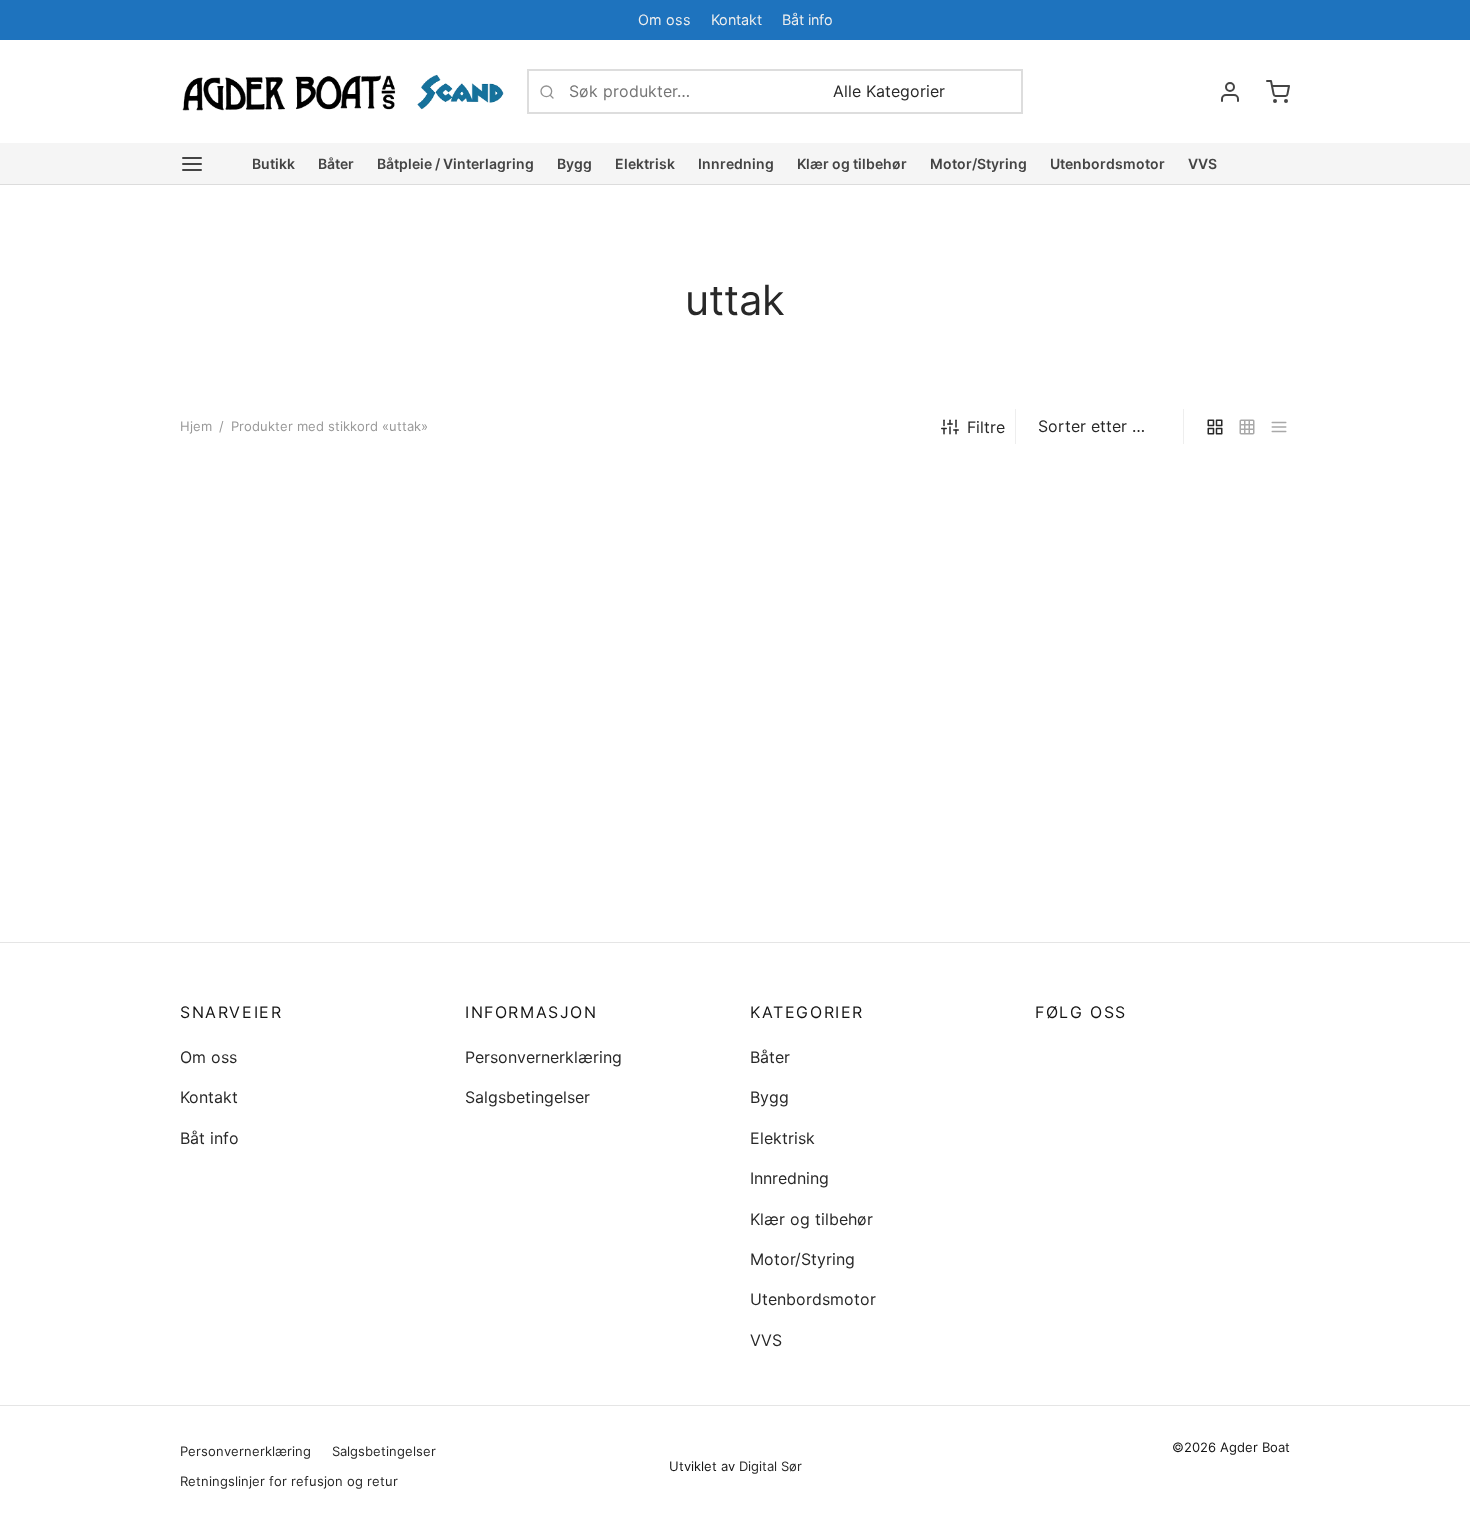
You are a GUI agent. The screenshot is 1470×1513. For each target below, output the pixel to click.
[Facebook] (1235, 19)
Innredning (736, 163)
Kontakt (736, 19)
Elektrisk (645, 163)
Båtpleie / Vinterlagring (455, 163)
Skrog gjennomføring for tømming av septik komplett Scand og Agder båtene (287, 902)
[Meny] (192, 164)
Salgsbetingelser (527, 1097)
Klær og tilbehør (852, 163)
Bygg (574, 163)
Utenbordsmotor (1107, 163)
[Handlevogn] (1278, 92)
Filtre (986, 427)
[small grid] (1247, 426)
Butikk (273, 163)
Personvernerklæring (543, 1057)
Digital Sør (770, 1466)
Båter (336, 163)
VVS (1202, 163)
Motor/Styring (978, 163)
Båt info (807, 19)
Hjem (196, 426)
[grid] (1215, 426)
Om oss (664, 19)
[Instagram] (1090, 1056)
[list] (1279, 426)
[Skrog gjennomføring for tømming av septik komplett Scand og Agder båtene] (307, 688)
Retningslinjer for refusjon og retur (289, 1481)
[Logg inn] (1230, 92)
